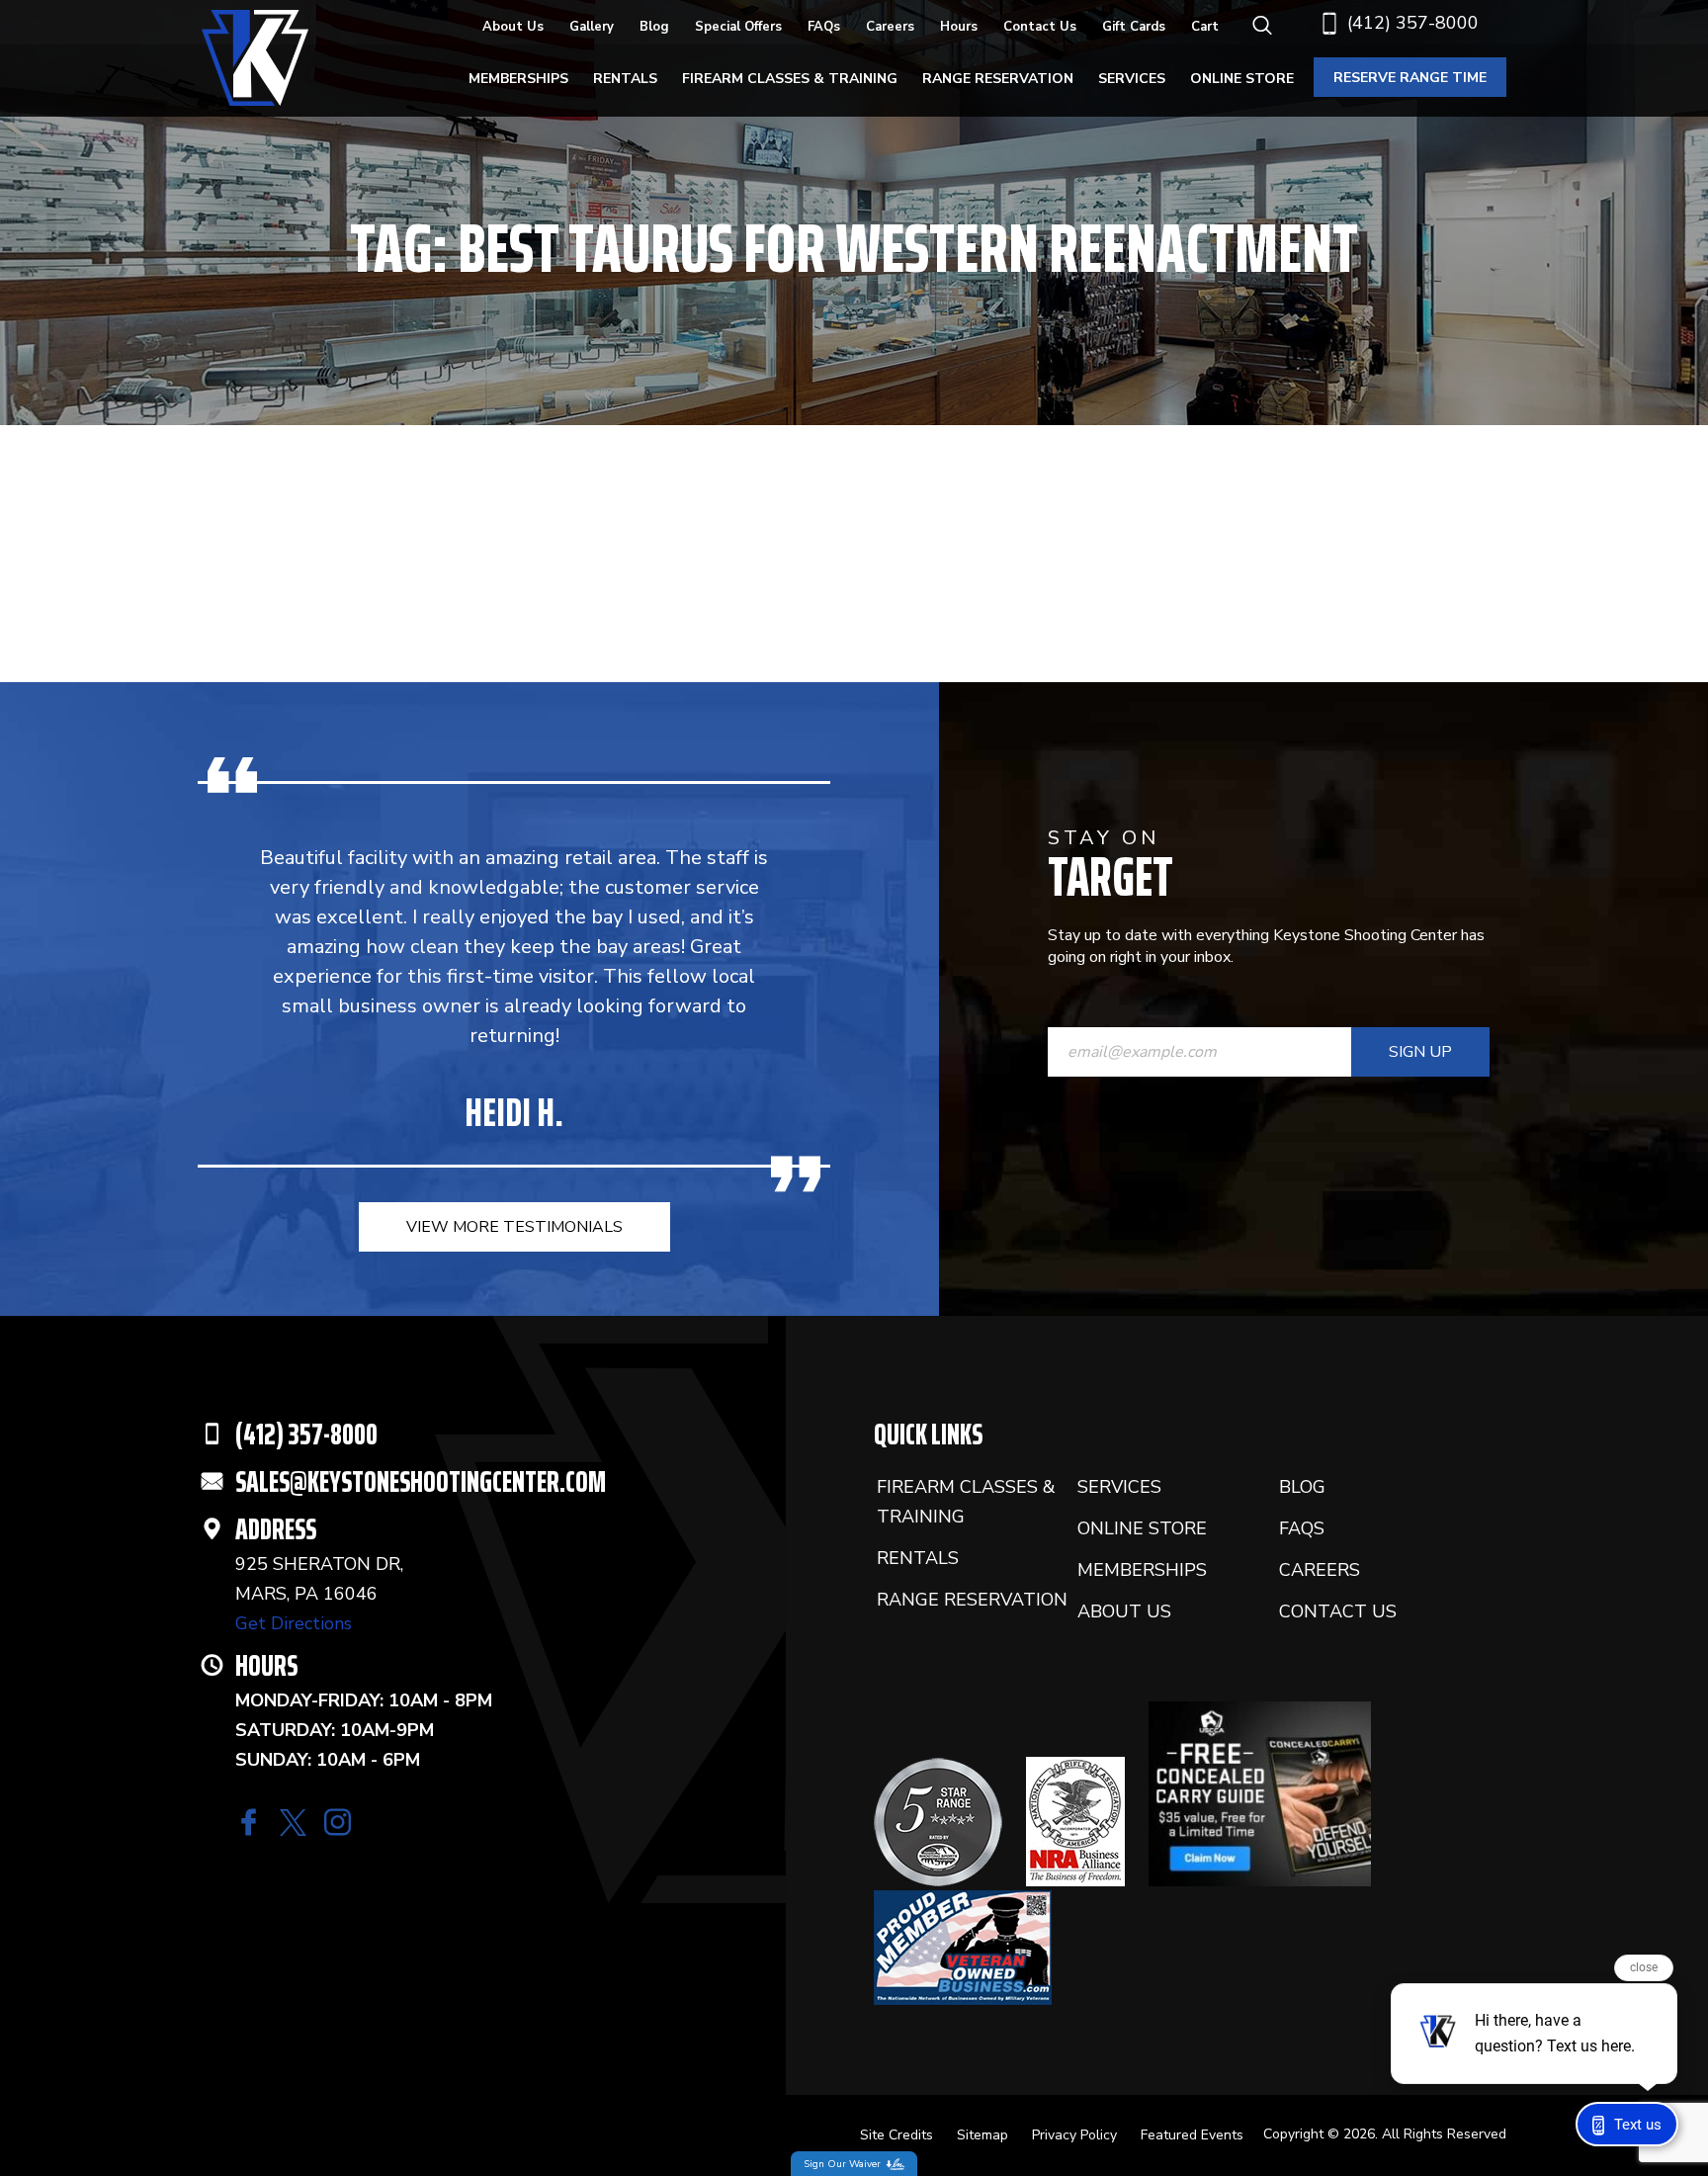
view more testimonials (514, 1227)
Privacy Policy (1074, 2135)
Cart (1205, 27)
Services (1132, 79)
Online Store (1242, 79)
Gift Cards (1134, 27)
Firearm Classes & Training (790, 79)
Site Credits (897, 2135)
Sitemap (982, 2135)
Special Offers (738, 27)
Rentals (625, 79)
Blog (654, 27)
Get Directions (294, 1623)
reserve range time (1410, 78)
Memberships (518, 79)
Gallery (592, 27)
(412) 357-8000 (1413, 23)
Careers (890, 27)
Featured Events (1192, 2135)
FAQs (824, 27)
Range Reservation (998, 79)
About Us (513, 27)
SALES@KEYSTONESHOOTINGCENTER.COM (421, 1481)
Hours (959, 27)
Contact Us (1040, 27)
